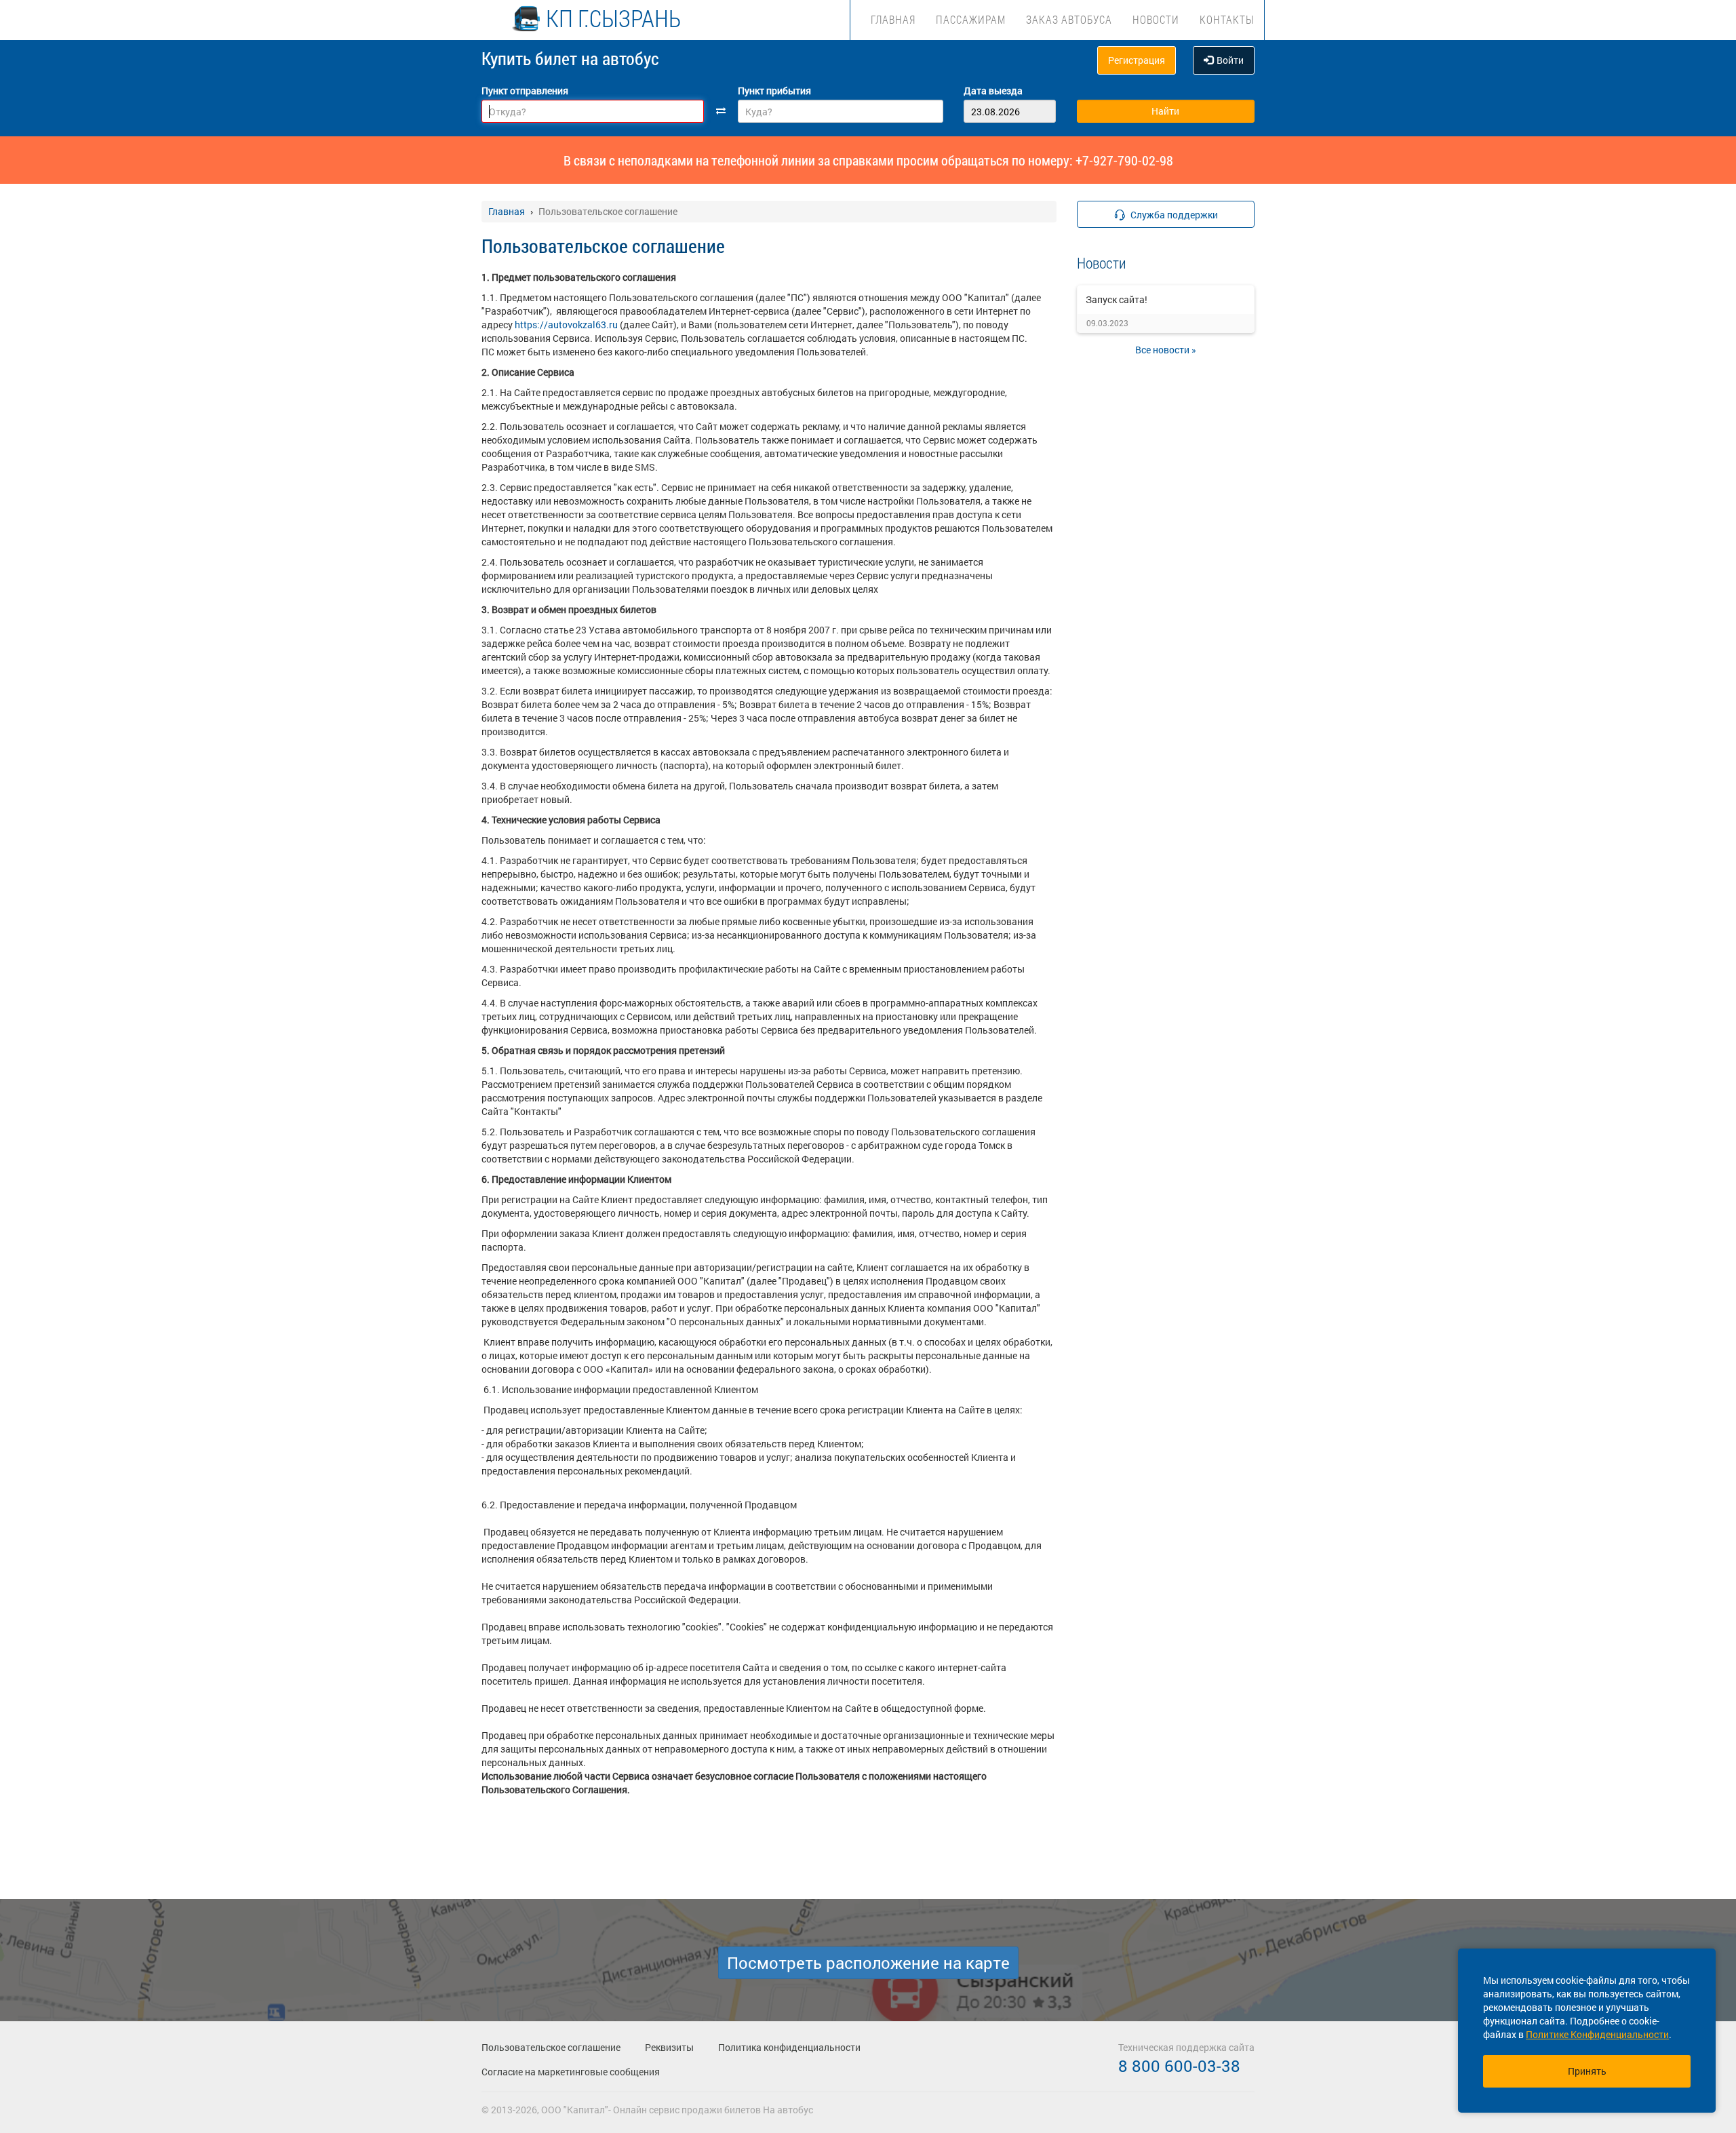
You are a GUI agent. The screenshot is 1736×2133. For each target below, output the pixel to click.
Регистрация (1137, 60)
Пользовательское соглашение (551, 2047)
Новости (1156, 19)
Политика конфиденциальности (789, 2047)
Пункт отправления (525, 91)
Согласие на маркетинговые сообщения (571, 2072)
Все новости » (1166, 350)
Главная (893, 19)
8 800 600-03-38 (1179, 2066)
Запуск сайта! (1117, 299)
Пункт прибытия (774, 91)
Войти (1230, 60)
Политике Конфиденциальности (1597, 2034)
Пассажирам (971, 19)
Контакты (1227, 19)
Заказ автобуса (1069, 19)
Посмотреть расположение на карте (868, 1963)
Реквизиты (669, 2047)
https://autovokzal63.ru (566, 325)
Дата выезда (993, 91)
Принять (1587, 2071)
